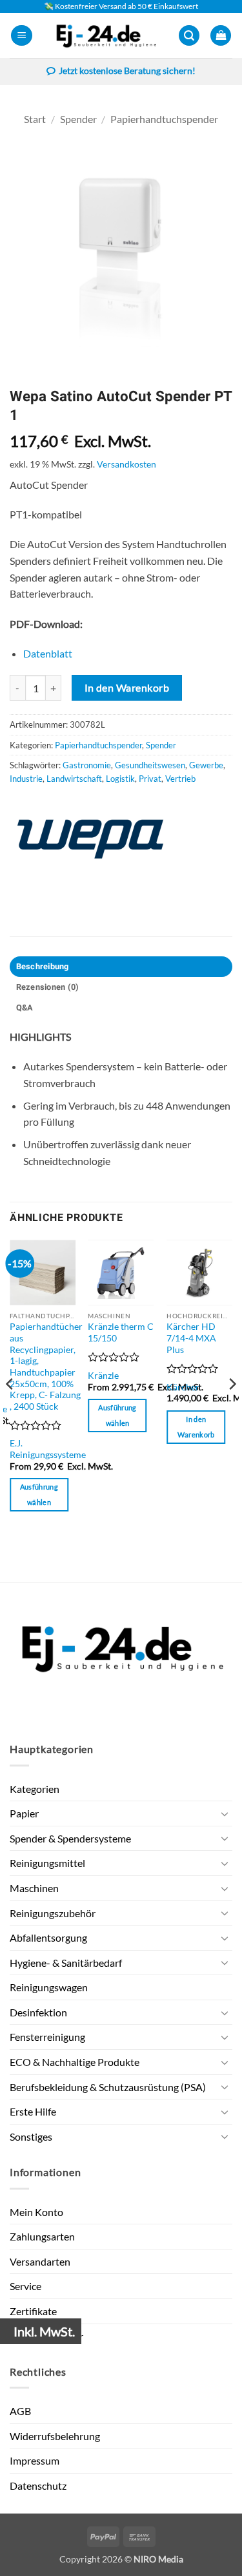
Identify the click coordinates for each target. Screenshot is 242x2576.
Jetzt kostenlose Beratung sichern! (127, 71)
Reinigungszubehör (53, 1913)
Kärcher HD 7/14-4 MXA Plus (191, 1338)
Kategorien (35, 1789)
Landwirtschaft (74, 779)
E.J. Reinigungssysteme (48, 1449)
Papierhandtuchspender (164, 119)
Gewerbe (206, 765)
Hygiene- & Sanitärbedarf (66, 1963)
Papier (24, 1813)
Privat (150, 779)
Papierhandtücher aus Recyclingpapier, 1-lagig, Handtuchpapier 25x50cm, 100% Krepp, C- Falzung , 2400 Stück (46, 1367)
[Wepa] (90, 839)
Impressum (35, 2460)
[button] (22, 36)
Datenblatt (48, 653)
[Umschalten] (225, 1814)
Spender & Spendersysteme (70, 1838)
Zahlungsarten (42, 2236)
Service (25, 2286)
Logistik (120, 779)
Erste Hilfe (33, 2111)
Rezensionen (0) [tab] (48, 987)
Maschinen (34, 1888)
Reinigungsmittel (47, 1863)
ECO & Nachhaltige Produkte (75, 2062)
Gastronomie (87, 765)
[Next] (232, 1410)
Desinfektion (38, 2012)
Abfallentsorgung (48, 1937)
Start (35, 119)
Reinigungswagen (49, 1987)
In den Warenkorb (127, 688)
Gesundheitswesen (150, 765)
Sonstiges (31, 2136)
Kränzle (103, 1376)
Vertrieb (180, 779)
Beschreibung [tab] (43, 967)
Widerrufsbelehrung (55, 2436)
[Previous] (10, 1410)
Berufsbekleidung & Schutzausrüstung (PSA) (108, 2087)
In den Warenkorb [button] (196, 1427)
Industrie (26, 779)
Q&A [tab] (25, 1008)
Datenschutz (38, 2486)
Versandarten (40, 2261)
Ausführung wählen (39, 1494)
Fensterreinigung (47, 2037)
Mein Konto (36, 2212)
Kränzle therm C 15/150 (121, 1332)
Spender (78, 119)
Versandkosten (126, 464)
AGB (20, 2411)
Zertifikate (33, 2311)
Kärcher (183, 1387)
